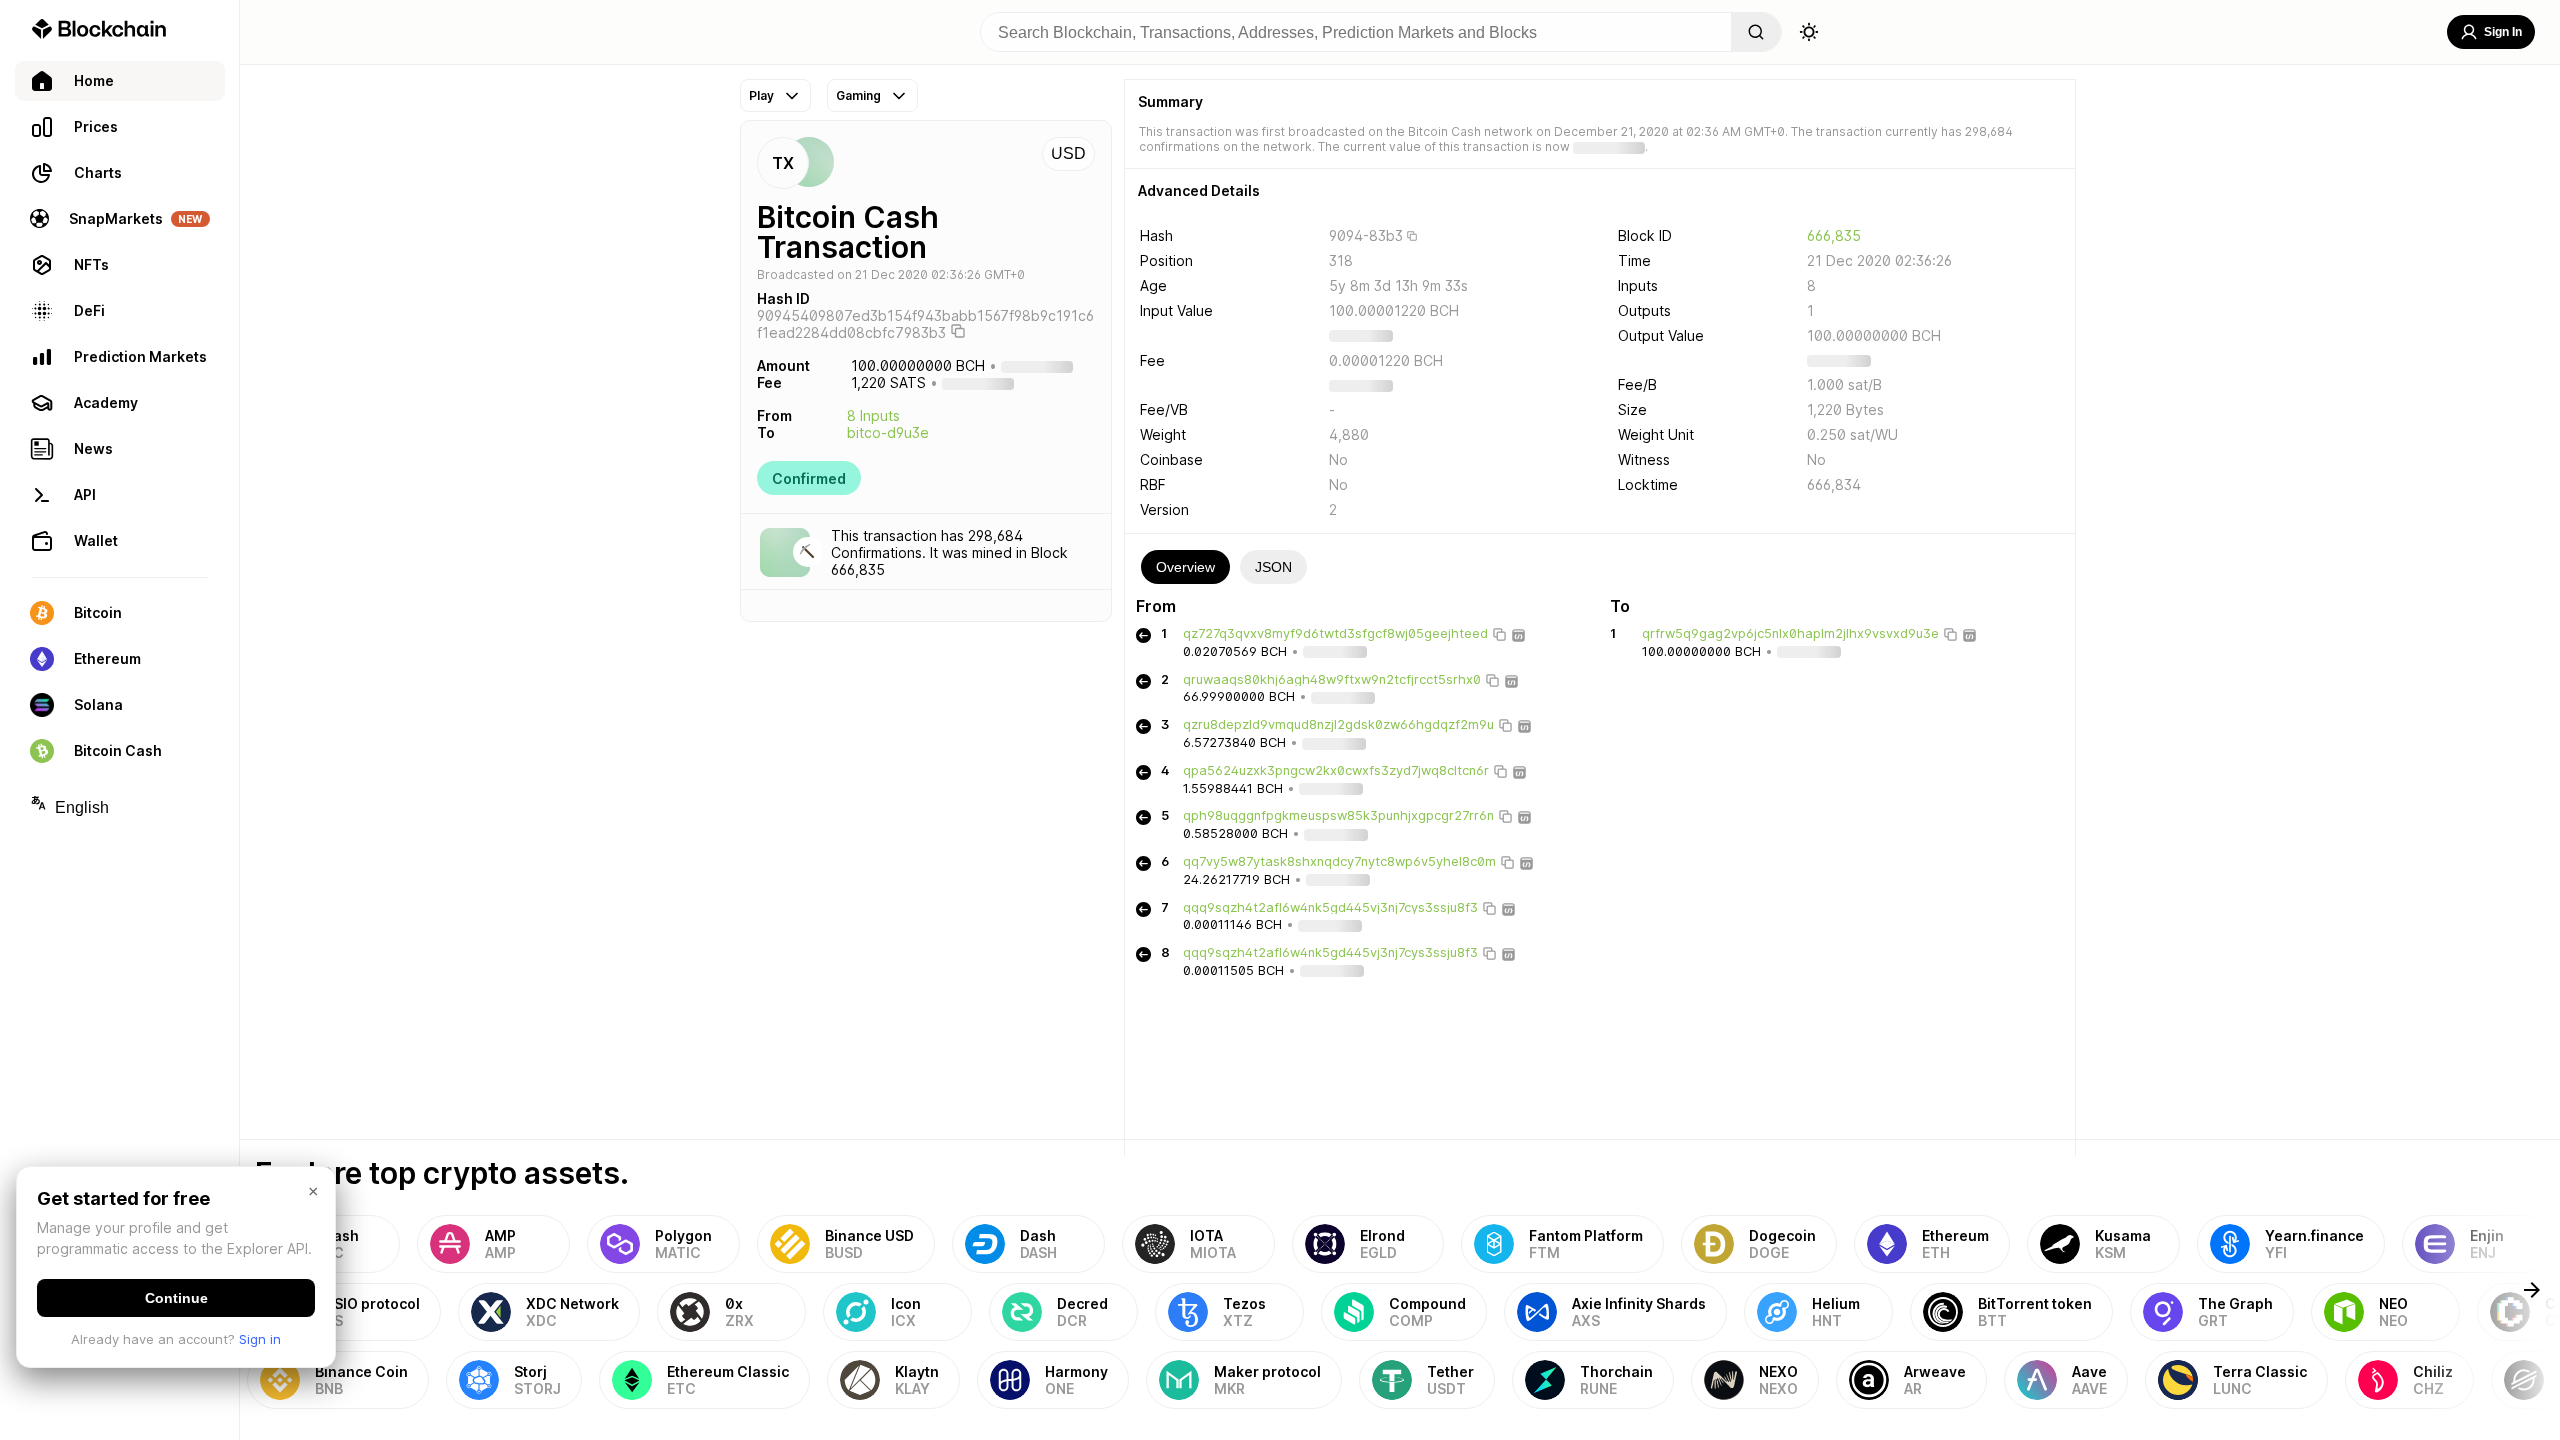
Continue (176, 1298)
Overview (1185, 567)
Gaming (858, 95)
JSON (1273, 567)
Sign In (2503, 32)
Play (761, 95)
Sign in (260, 1339)
